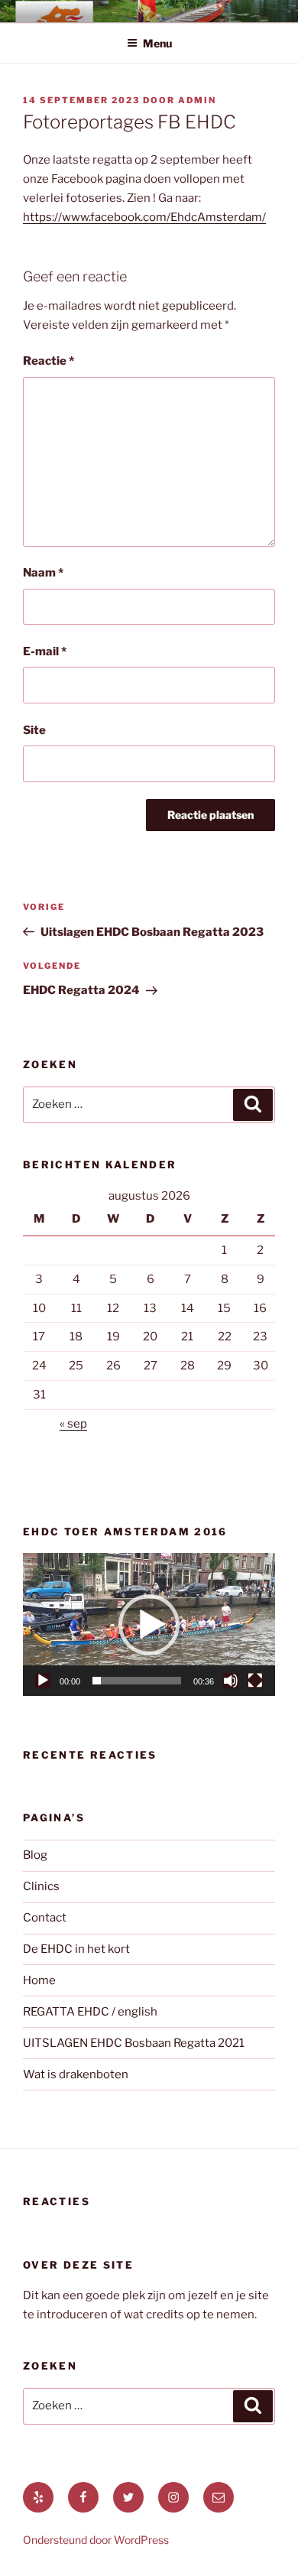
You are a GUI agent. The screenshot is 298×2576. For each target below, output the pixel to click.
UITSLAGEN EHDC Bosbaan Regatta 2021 (134, 2043)
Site (34, 730)
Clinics (41, 1886)
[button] (149, 1625)
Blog (35, 1855)
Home (39, 1980)
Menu (157, 43)
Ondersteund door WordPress (96, 2540)
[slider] (137, 1681)
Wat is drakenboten (76, 2074)
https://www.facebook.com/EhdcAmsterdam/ (144, 217)
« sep (73, 1424)
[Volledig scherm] (255, 1681)
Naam (43, 573)
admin (197, 100)
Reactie (49, 361)
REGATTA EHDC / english (90, 2012)
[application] (149, 1624)
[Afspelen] (43, 1681)
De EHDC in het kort (76, 1949)
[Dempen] (231, 1681)
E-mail (45, 651)
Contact (45, 1918)
